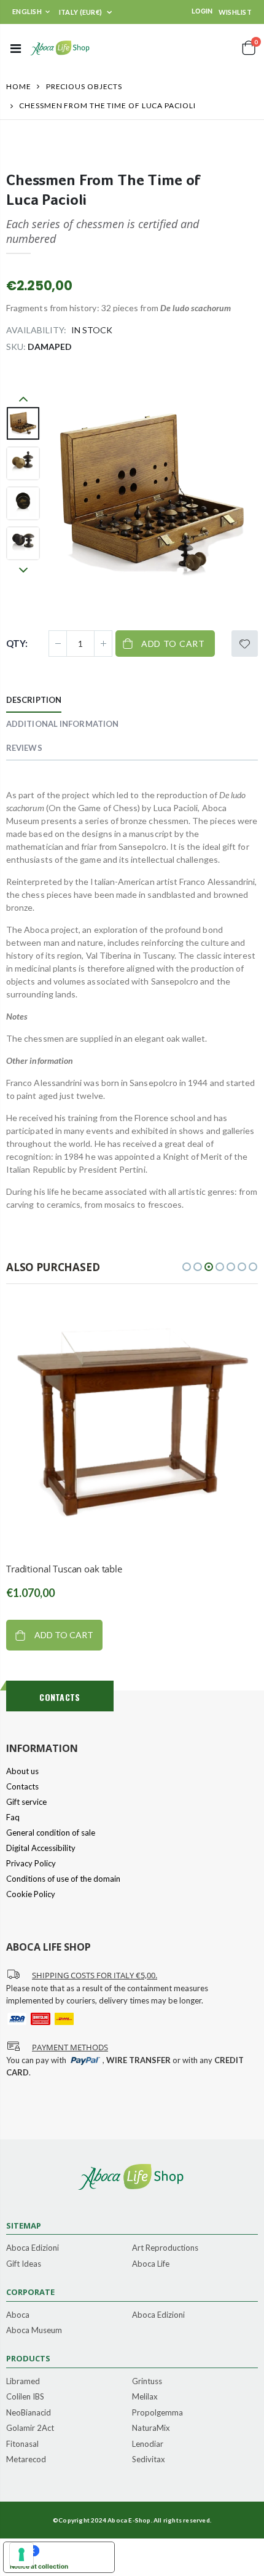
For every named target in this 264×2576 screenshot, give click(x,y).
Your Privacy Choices (71, 2551)
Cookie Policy (31, 1894)
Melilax (145, 2397)
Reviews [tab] (24, 748)
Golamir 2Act (30, 2428)
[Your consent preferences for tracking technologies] (21, 2554)
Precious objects (84, 86)
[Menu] (16, 48)
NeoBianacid (29, 2413)
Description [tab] (34, 700)
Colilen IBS (25, 2397)
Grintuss (147, 2382)
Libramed (23, 2382)
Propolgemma (157, 2413)
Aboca (18, 2315)
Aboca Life (151, 2264)
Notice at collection (39, 2566)
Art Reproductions (165, 2248)
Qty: (17, 643)
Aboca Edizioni (33, 2248)
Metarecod (26, 2460)
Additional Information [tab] (62, 724)
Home (19, 86)
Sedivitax (149, 2460)
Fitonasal (22, 2444)
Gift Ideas (24, 2264)
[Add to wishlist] (245, 644)
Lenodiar (148, 2444)
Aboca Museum (34, 2331)
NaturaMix (151, 2428)
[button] (187, 1267)
